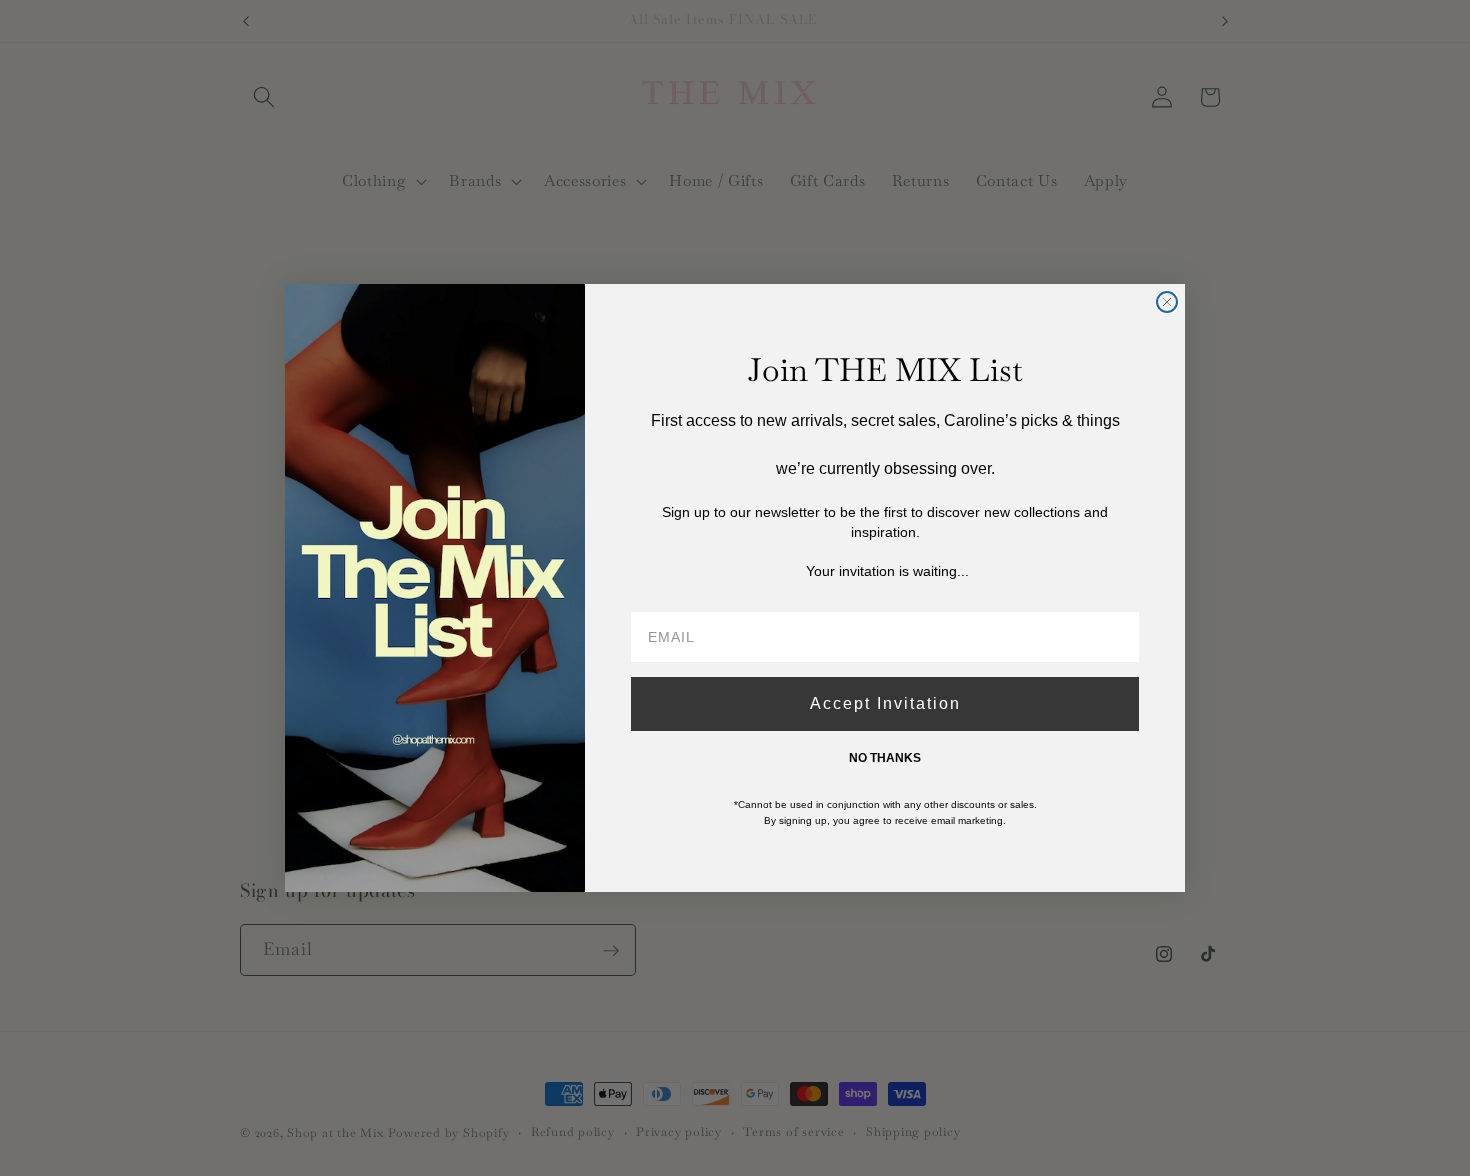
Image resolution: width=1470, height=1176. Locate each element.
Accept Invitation (885, 703)
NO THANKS (885, 758)
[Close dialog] (1167, 302)
